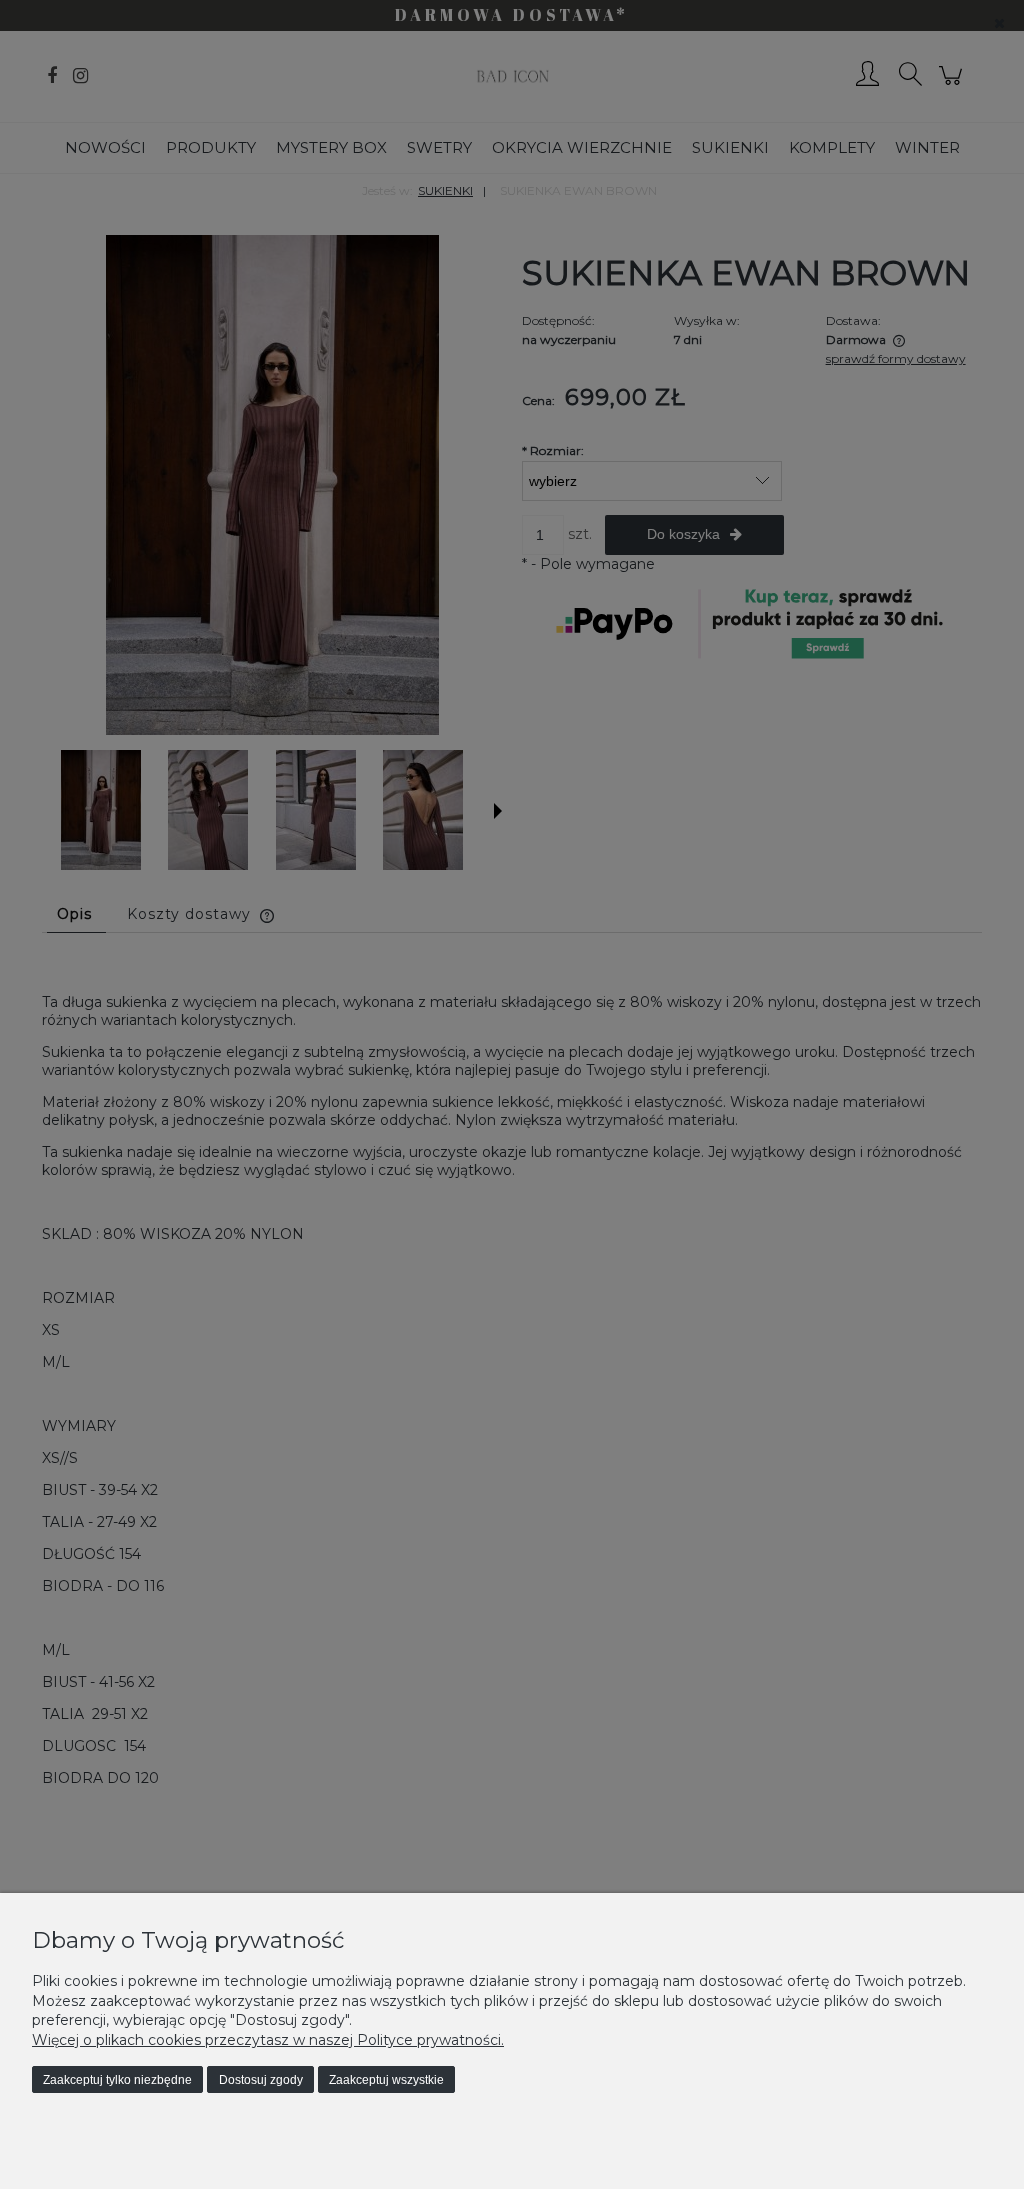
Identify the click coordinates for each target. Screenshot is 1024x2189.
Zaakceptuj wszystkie (386, 2080)
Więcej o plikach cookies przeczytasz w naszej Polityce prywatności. (268, 2040)
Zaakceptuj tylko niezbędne (117, 2080)
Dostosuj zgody (261, 2080)
